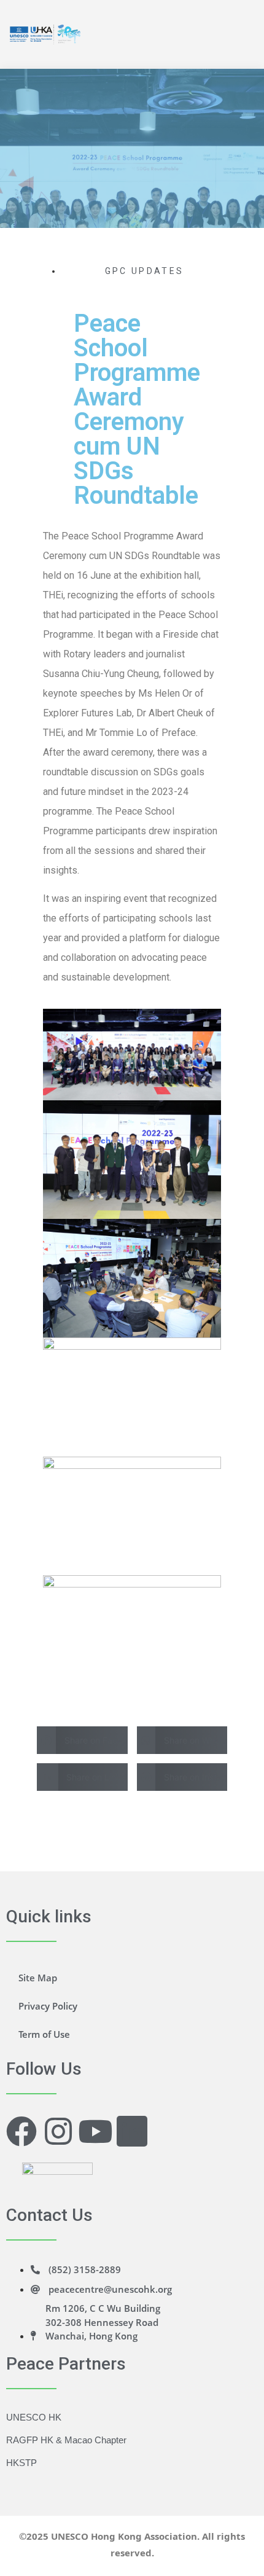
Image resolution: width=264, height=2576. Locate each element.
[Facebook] (21, 2131)
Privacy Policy (48, 2006)
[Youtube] (95, 2131)
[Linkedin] (132, 2131)
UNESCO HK (34, 2417)
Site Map (38, 1978)
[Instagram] (58, 2131)
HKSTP (21, 2463)
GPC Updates (144, 271)
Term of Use (44, 2034)
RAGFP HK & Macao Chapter (66, 2440)
